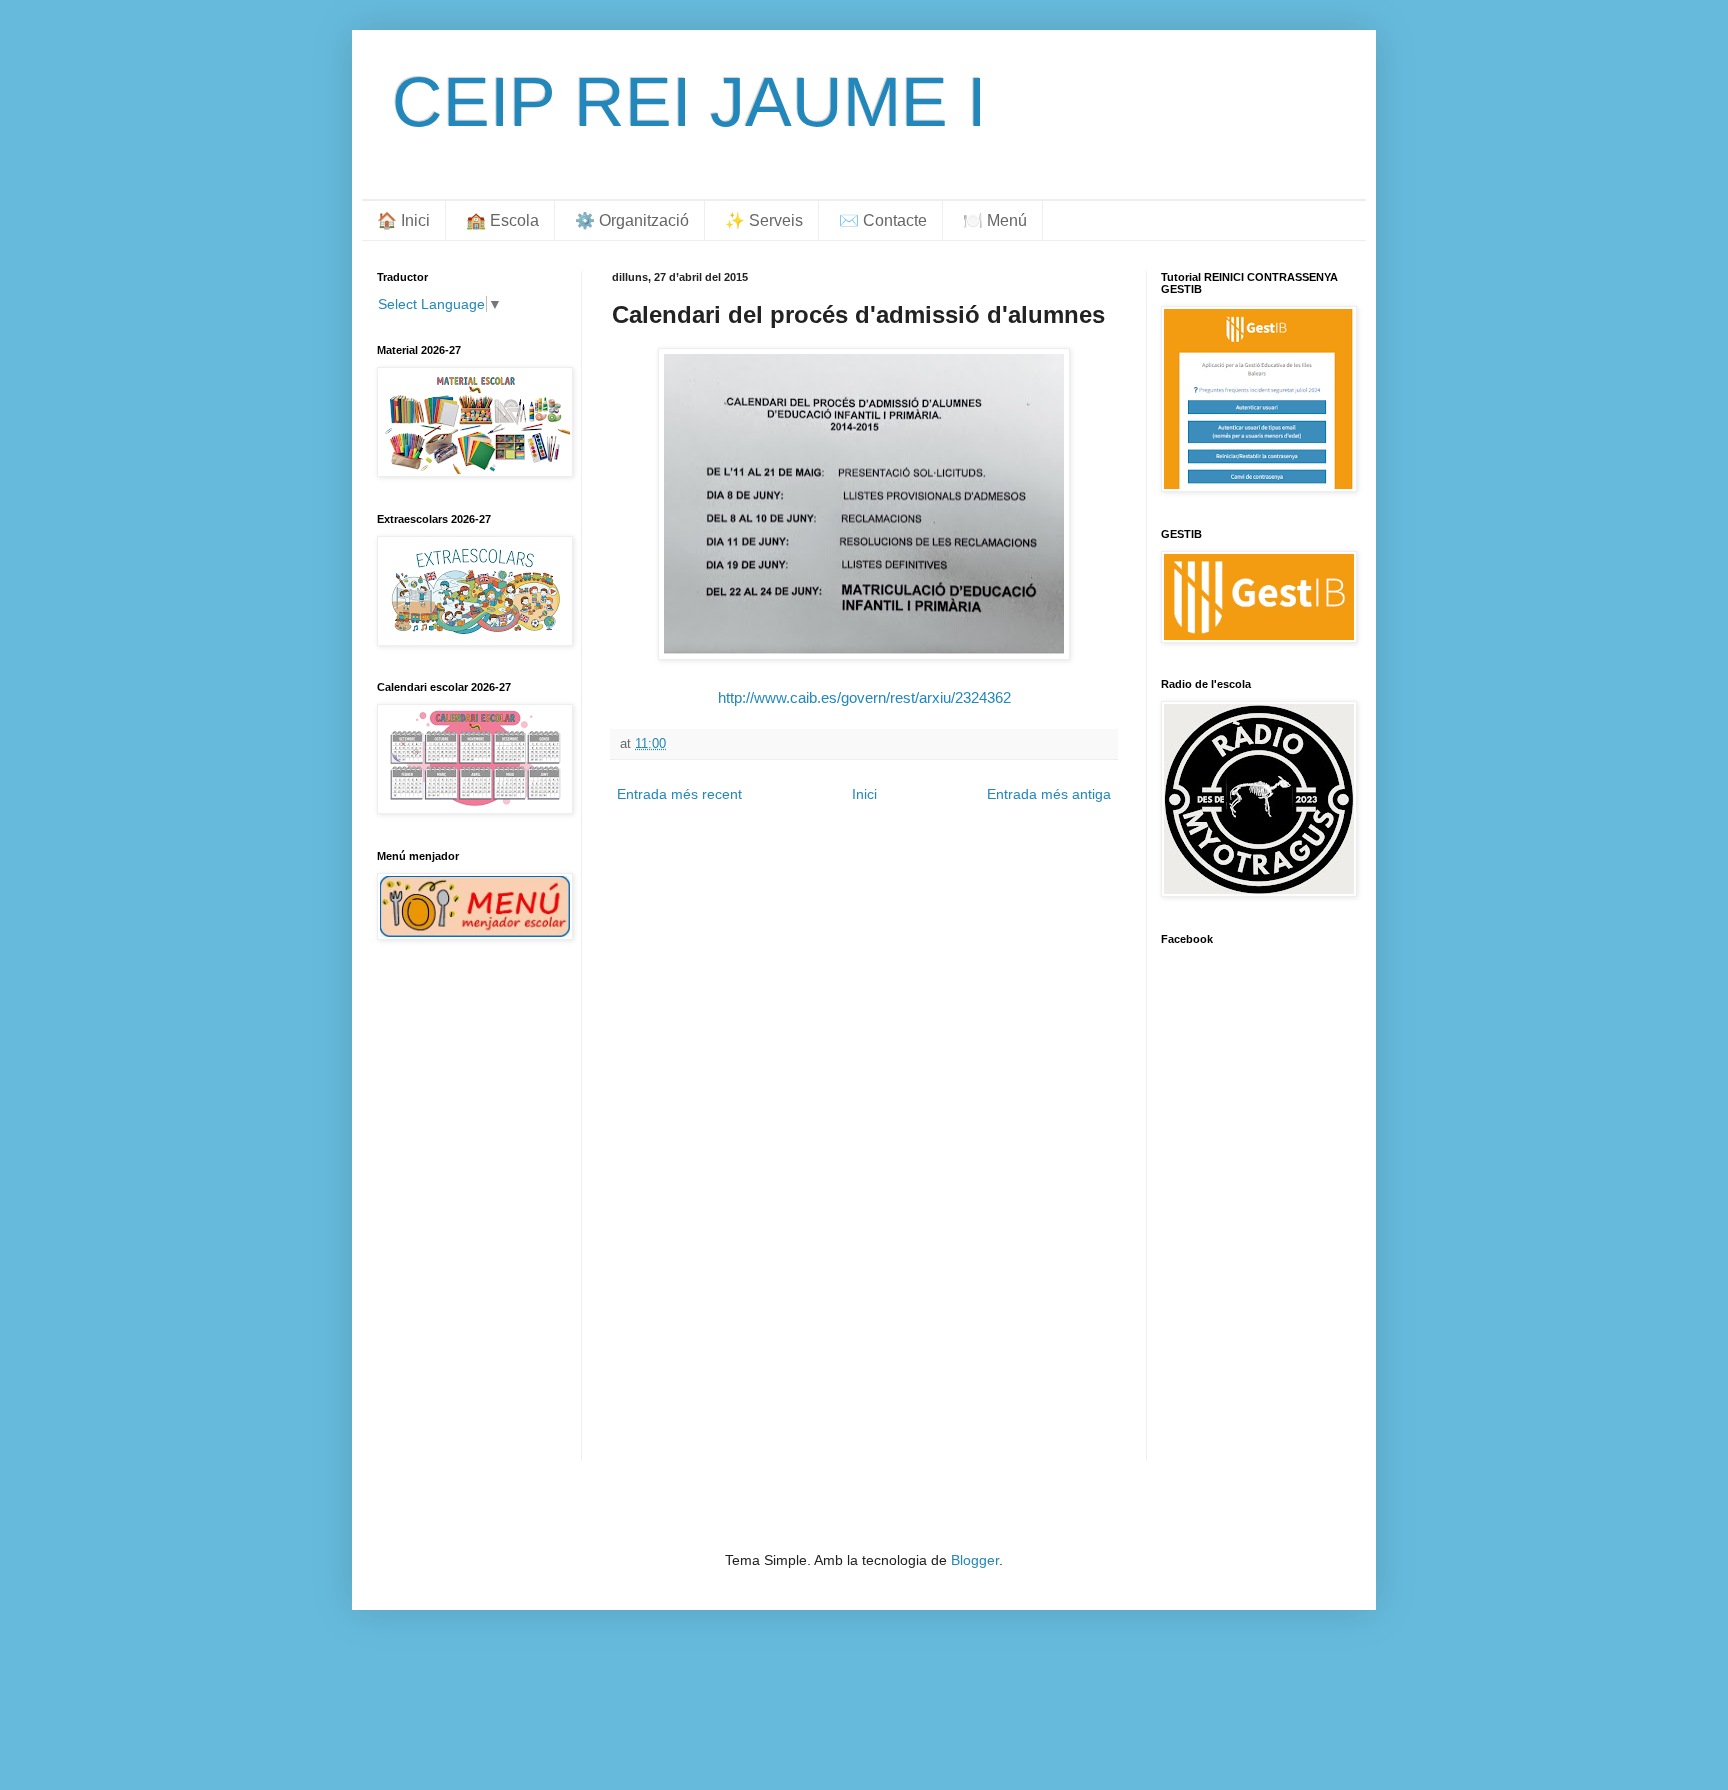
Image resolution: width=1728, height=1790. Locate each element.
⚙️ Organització (632, 220)
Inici (864, 794)
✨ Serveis (764, 220)
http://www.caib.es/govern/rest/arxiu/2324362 (864, 697)
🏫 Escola (502, 220)
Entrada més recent (679, 794)
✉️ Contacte (883, 220)
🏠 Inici (403, 220)
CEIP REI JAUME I (689, 102)
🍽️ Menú (995, 220)
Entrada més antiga (1049, 794)
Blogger (975, 1560)
